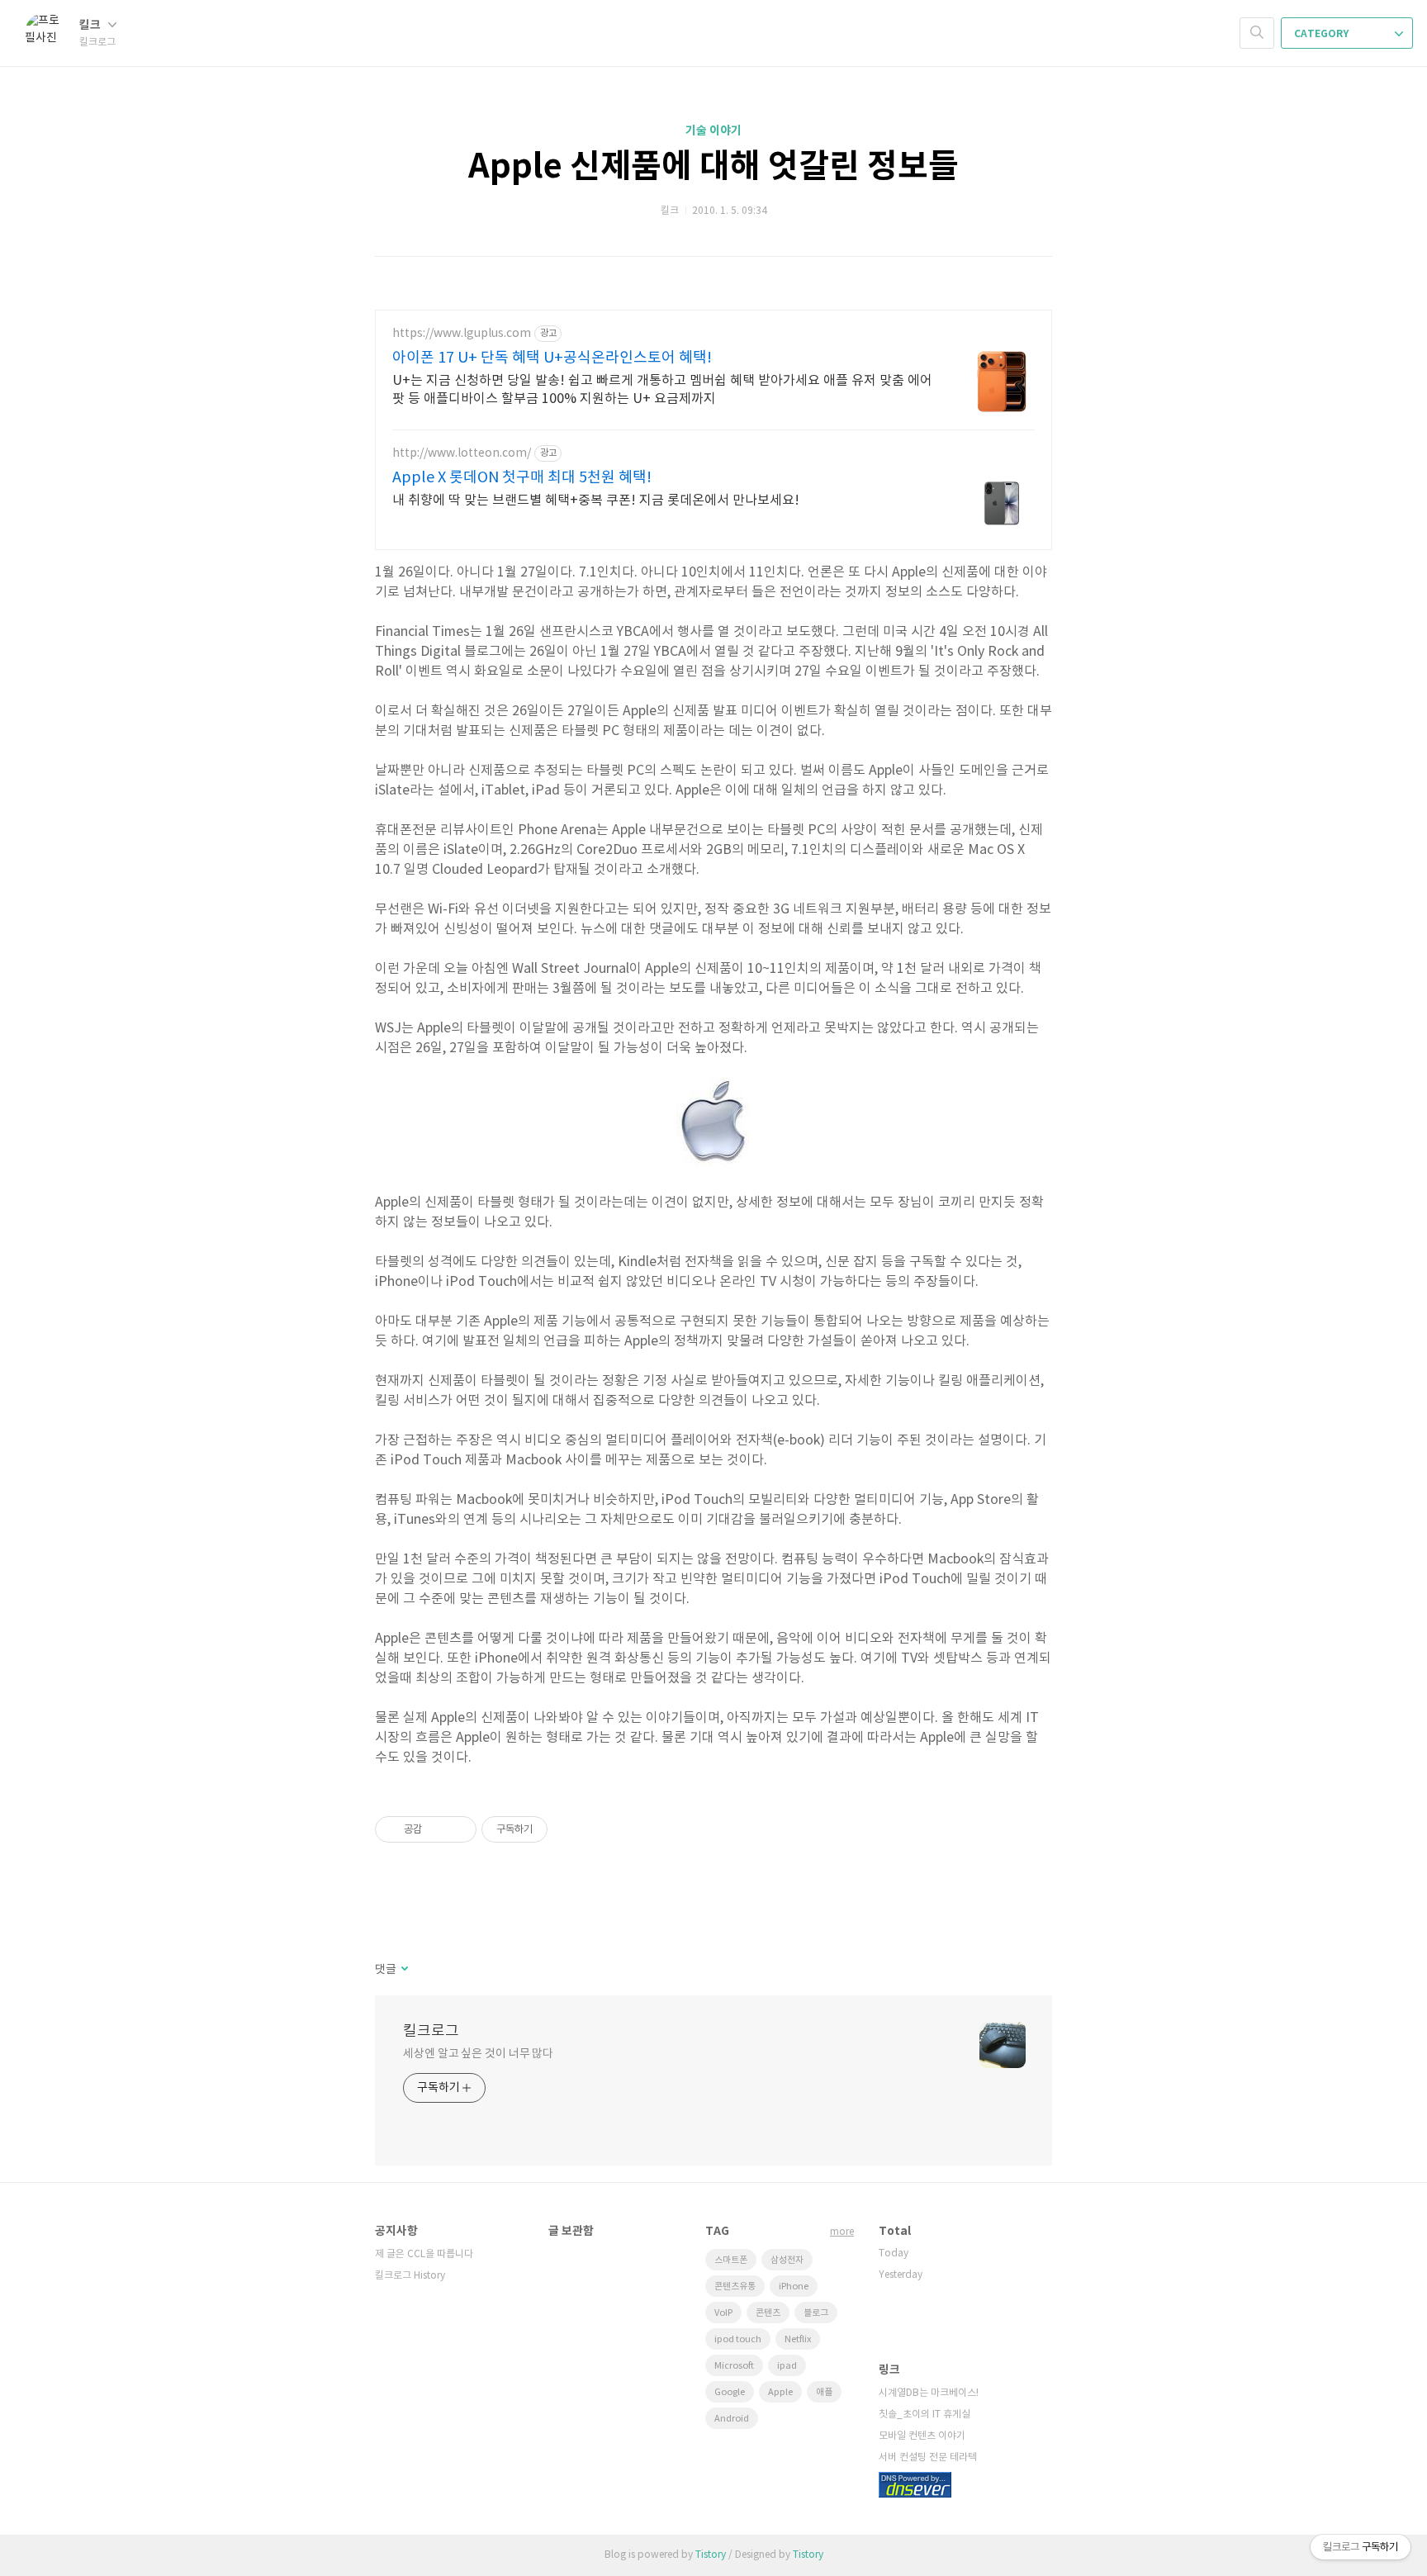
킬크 (91, 25)
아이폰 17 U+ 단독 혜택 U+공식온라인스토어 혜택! (552, 358)
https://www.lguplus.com (462, 334)
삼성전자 (787, 2260)
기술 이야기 (713, 131)
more (842, 2232)
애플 (824, 2392)
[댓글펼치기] (403, 1970)
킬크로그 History (410, 2276)
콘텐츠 (768, 2313)
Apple (780, 2392)
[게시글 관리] (458, 1829)
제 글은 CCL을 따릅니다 (424, 2254)
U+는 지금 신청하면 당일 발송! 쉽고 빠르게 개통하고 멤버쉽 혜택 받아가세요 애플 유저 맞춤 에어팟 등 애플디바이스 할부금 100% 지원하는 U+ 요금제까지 (662, 390)
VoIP (723, 2313)
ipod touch (738, 2339)
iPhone (794, 2287)
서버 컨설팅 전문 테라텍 (928, 2457)
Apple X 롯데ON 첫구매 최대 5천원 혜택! (522, 478)
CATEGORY (1323, 34)
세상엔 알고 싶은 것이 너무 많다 (478, 2054)
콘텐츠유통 (735, 2287)
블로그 (816, 2313)
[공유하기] (437, 1829)
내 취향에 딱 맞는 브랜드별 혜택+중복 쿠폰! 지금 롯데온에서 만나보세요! (596, 500)
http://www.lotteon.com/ (462, 453)
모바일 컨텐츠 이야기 (922, 2436)
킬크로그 (431, 2031)
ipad (787, 2366)
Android (732, 2419)
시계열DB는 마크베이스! (929, 2393)
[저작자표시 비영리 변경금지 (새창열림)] (570, 1829)
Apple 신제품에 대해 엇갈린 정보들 (713, 167)
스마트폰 (731, 2260)
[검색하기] (1257, 33)
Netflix (798, 2339)
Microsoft (734, 2366)
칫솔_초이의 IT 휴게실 (924, 2415)
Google (730, 2392)
